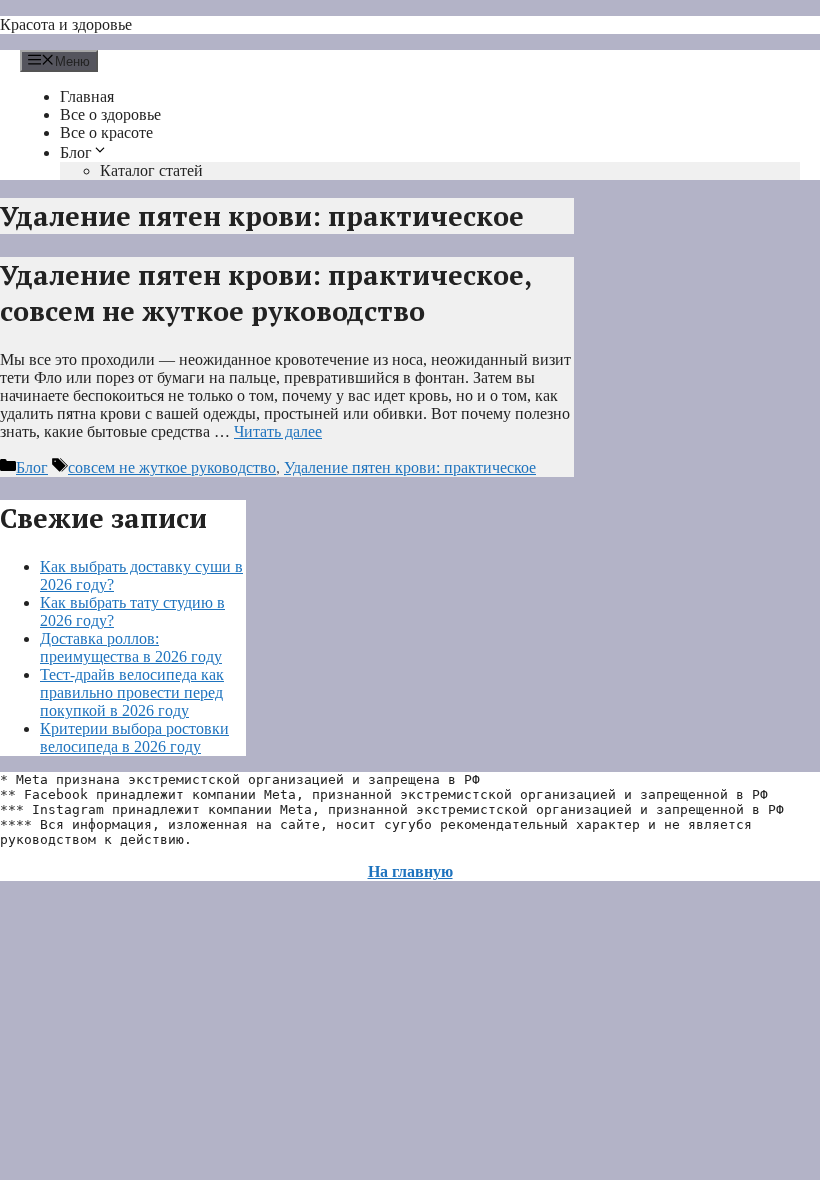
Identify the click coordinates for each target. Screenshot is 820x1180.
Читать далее (278, 431)
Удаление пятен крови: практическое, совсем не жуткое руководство (265, 293)
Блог (76, 152)
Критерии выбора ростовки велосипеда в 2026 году (134, 737)
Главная (87, 96)
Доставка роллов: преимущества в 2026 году (131, 647)
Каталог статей (151, 170)
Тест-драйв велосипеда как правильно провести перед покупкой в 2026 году (132, 692)
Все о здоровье (110, 114)
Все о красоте (106, 132)
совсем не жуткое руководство (172, 467)
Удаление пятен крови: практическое (410, 467)
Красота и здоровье (66, 24)
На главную (410, 871)
